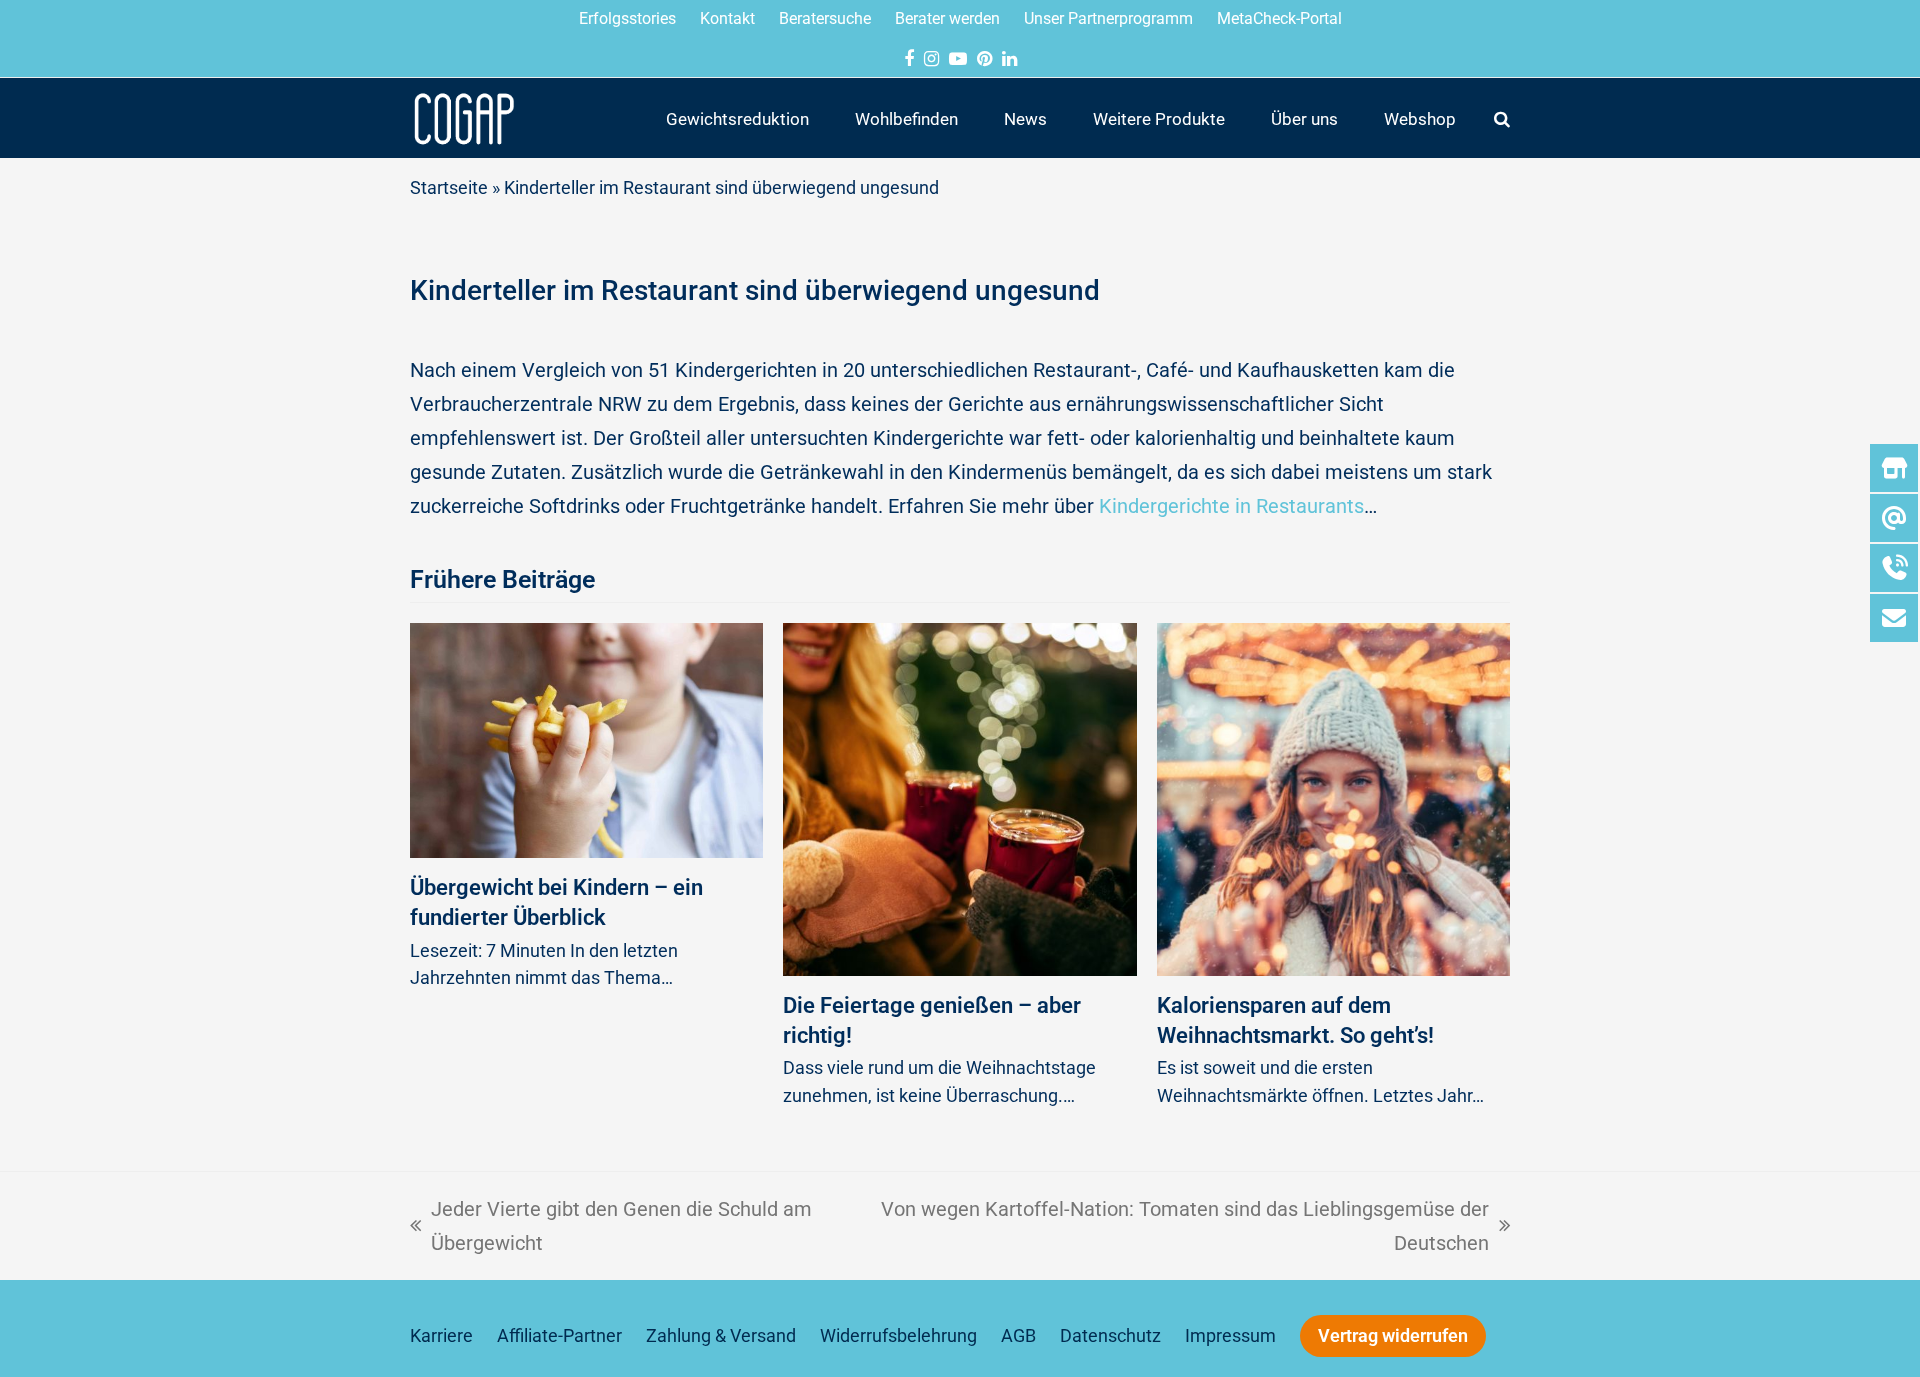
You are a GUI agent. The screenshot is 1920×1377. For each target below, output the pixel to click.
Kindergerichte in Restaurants (1231, 506)
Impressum (1230, 1336)
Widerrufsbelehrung (898, 1336)
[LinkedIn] (1009, 58)
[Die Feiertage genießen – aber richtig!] (959, 798)
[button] (1502, 118)
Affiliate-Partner (559, 1336)
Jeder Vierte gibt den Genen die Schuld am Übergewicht (611, 1223)
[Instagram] (931, 58)
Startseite (449, 188)
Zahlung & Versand (721, 1336)
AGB (1018, 1336)
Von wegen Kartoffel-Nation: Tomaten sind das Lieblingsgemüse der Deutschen (1184, 1223)
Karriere (441, 1336)
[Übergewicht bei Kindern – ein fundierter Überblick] (586, 739)
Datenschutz (1110, 1336)
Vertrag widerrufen (1393, 1336)
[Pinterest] (984, 58)
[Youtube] (958, 58)
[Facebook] (909, 58)
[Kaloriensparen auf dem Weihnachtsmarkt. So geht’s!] (1333, 798)
